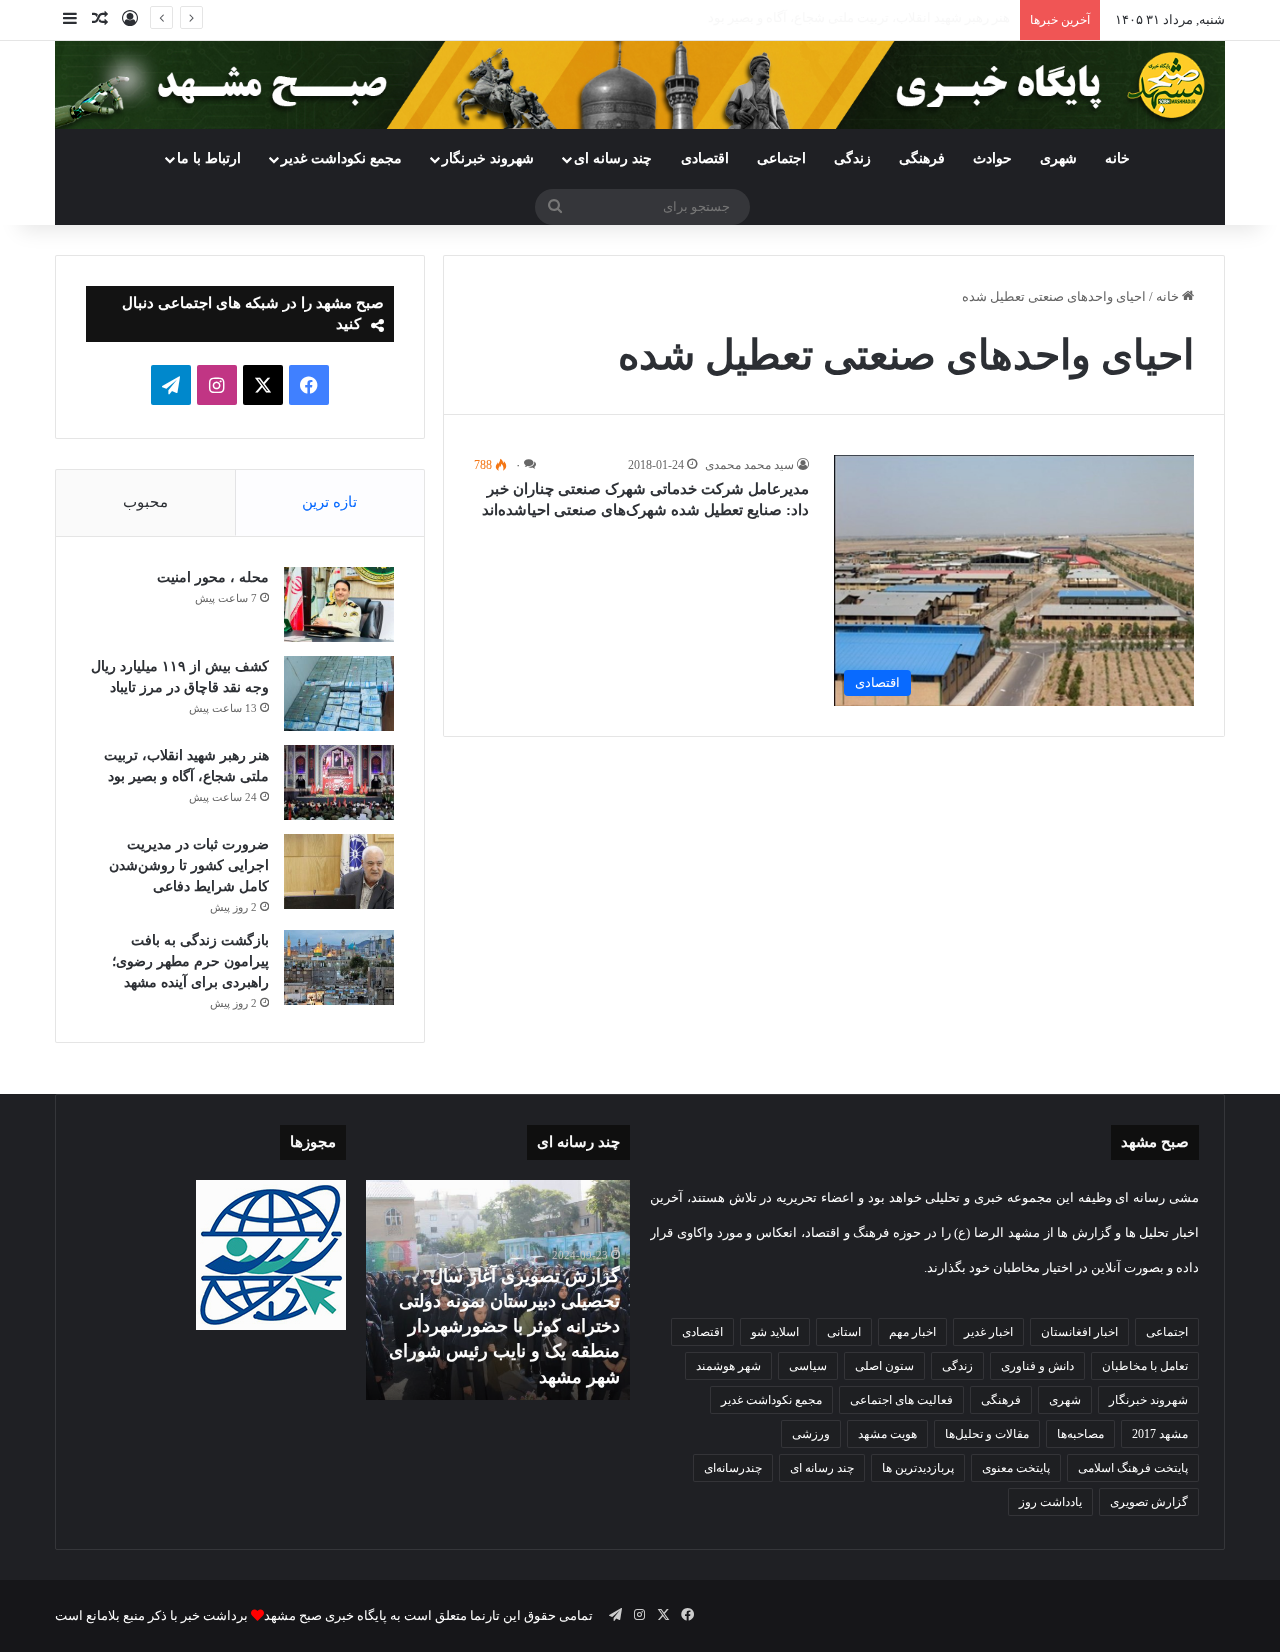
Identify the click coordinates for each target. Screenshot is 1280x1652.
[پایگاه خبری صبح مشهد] (640, 85)
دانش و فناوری (1037, 1366)
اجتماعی (781, 158)
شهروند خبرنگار (1148, 1400)
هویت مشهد (887, 1434)
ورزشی (811, 1434)
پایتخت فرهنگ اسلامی (1133, 1468)
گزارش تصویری (1149, 1502)
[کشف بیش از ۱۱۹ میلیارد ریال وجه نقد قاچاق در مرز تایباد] (339, 693)
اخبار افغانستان (1079, 1332)
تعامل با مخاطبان (1145, 1366)
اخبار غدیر (988, 1332)
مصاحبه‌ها (1080, 1434)
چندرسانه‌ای (733, 1468)
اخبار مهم (912, 1332)
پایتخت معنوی (1016, 1468)
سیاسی (808, 1366)
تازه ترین (329, 502)
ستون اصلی (884, 1366)
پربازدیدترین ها (918, 1468)
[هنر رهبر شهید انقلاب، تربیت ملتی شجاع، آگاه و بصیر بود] (339, 782)
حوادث (992, 158)
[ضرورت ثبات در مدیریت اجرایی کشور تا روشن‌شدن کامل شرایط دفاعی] (339, 871)
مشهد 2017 (1160, 1434)
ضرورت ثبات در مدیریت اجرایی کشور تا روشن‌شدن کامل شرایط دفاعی (189, 865)
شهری (1058, 158)
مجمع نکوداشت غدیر (341, 158)
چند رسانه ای (613, 158)
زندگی (852, 158)
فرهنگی (922, 158)
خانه (1117, 158)
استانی (844, 1332)
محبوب (145, 502)
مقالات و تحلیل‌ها (987, 1434)
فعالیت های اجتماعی (901, 1400)
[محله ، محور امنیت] (339, 604)
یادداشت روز (1050, 1502)
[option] (497, 1290)
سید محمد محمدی (749, 465)
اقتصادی (705, 158)
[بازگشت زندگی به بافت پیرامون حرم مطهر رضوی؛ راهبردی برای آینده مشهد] (339, 967)
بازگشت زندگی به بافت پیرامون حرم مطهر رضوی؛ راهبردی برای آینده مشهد (190, 961)
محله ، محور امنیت (213, 577)
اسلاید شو (775, 1332)
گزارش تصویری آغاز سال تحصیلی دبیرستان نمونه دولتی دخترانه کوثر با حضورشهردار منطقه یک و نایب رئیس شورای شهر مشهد (504, 1326)
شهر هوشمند (728, 1366)
